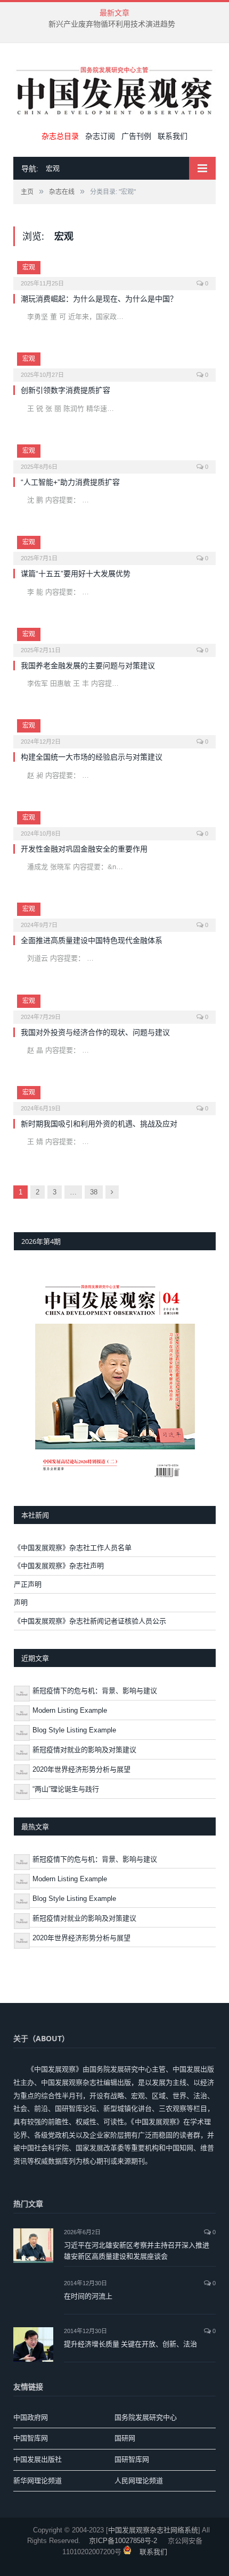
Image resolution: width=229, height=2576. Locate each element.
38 (94, 1192)
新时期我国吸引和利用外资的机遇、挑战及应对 (99, 1124)
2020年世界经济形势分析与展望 (81, 1769)
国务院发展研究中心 (146, 2417)
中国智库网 (31, 2438)
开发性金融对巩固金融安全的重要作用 (84, 849)
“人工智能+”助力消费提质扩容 (70, 482)
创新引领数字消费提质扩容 (66, 390)
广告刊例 (136, 136)
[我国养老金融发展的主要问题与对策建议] (114, 639)
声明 (21, 1602)
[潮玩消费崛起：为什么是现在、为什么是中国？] (114, 272)
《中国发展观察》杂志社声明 (59, 1566)
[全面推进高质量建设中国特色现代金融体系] (114, 914)
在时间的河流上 (88, 2296)
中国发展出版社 (38, 2459)
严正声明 (28, 1584)
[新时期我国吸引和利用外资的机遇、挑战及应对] (114, 1097)
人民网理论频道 (139, 2481)
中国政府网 (31, 2417)
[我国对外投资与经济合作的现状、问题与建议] (114, 1006)
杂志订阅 (100, 136)
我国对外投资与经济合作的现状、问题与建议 (95, 1032)
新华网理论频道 (38, 2481)
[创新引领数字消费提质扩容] (114, 364)
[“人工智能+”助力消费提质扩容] (114, 456)
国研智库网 (132, 2459)
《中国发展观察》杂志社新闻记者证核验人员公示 (90, 1621)
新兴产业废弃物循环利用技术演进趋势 (112, 24)
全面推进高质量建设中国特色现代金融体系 (92, 940)
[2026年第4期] (115, 1378)
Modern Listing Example (70, 1710)
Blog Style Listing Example (74, 1730)
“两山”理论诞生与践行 (66, 1789)
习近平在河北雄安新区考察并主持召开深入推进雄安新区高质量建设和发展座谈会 (137, 2250)
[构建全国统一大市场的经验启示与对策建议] (114, 730)
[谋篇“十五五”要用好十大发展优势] (114, 547)
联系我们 (173, 136)
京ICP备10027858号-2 (123, 2541)
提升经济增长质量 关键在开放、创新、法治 (130, 2344)
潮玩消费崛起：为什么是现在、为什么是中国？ (100, 299)
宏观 (29, 267)
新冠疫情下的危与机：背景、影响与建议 (95, 1691)
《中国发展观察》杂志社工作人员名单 (73, 1548)
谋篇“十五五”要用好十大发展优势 (76, 574)
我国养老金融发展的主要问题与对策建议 (88, 666)
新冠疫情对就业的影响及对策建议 (84, 1750)
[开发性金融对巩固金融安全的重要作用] (114, 822)
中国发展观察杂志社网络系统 (153, 2530)
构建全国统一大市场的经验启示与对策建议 (92, 757)
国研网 (125, 2438)
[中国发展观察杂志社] (114, 89)
